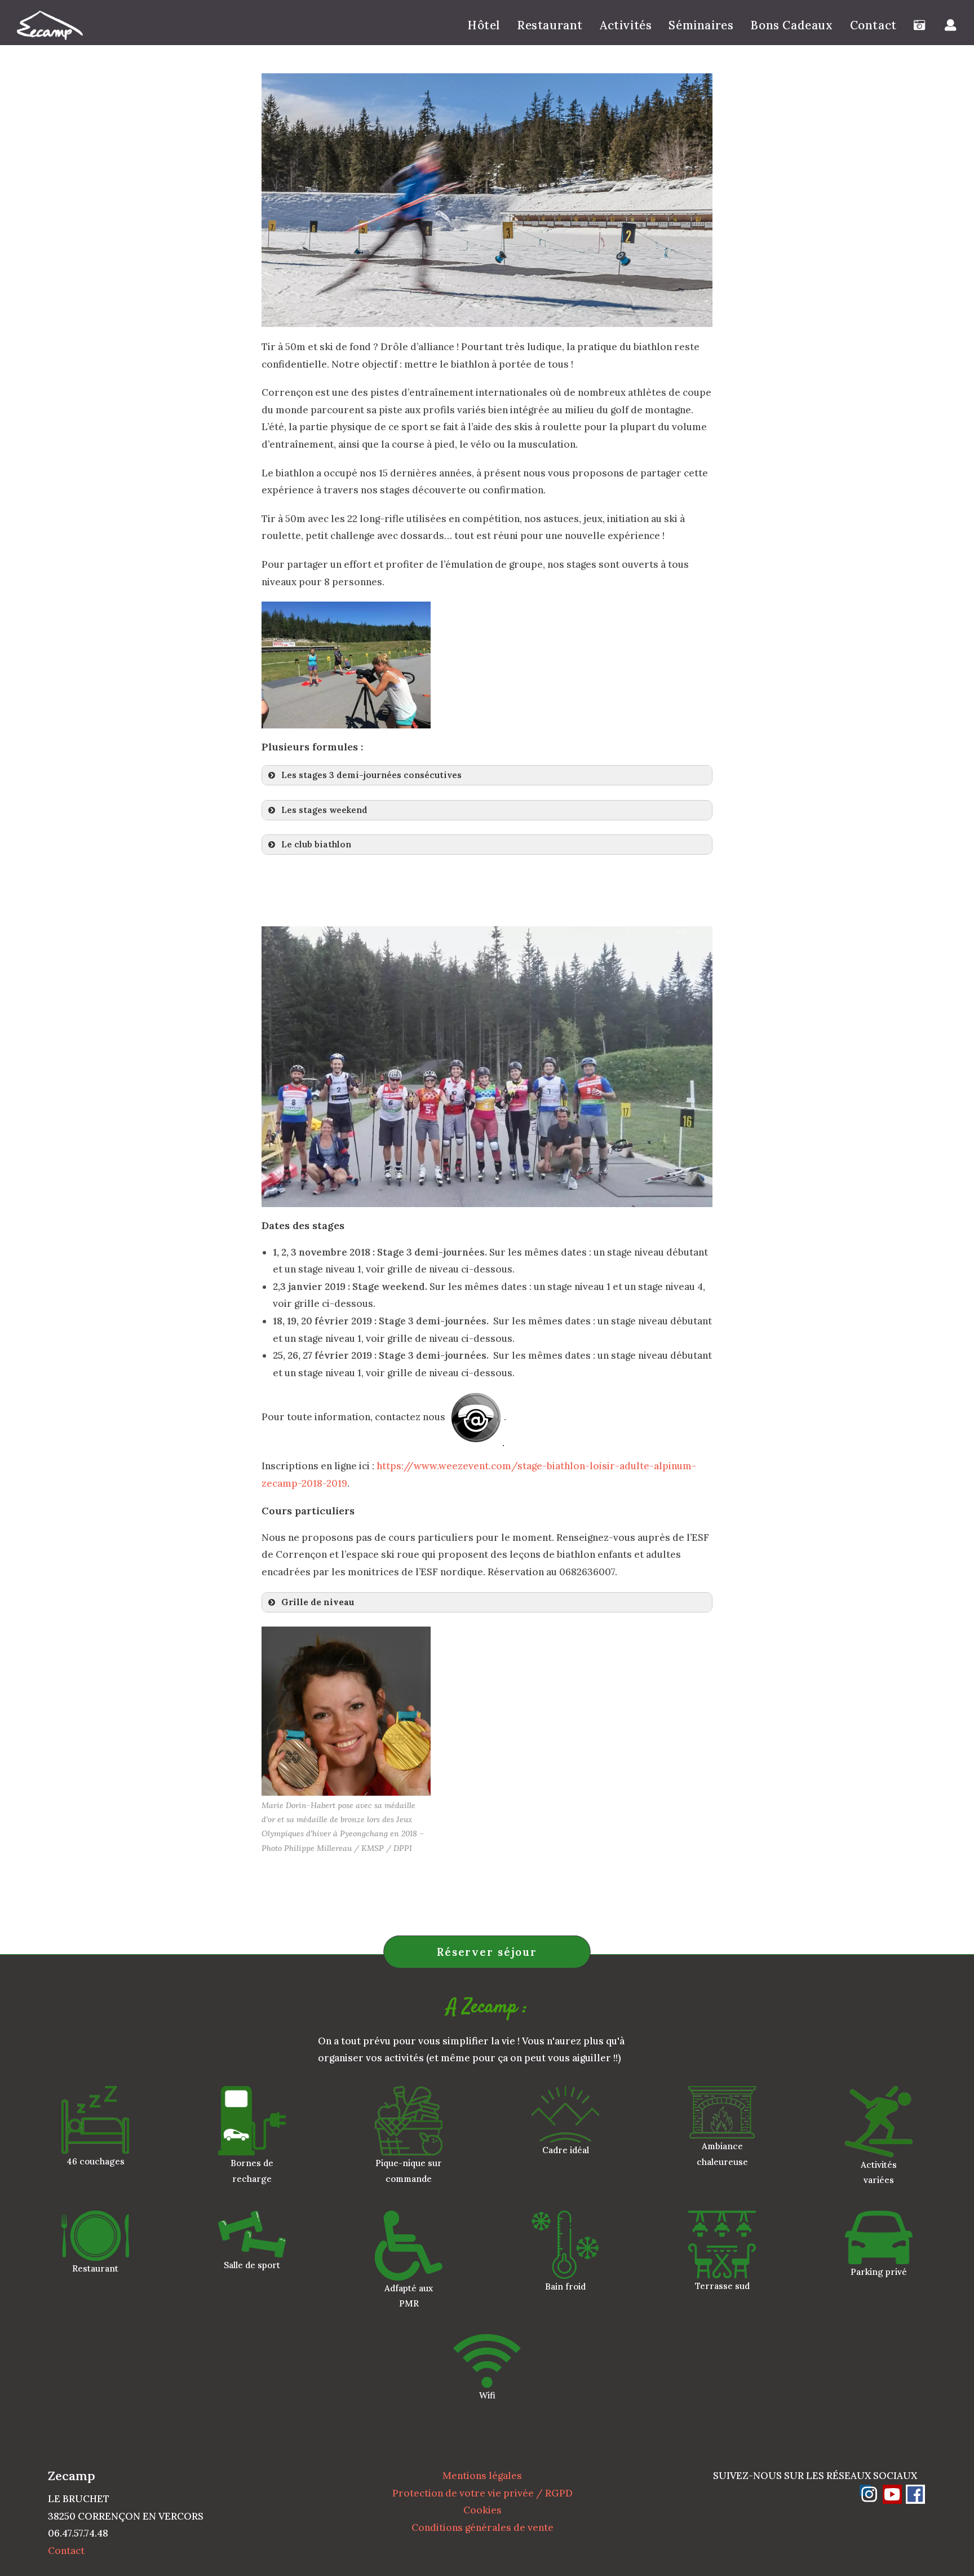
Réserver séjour (487, 1952)
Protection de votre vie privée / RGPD (482, 2493)
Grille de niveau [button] (318, 1602)
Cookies (482, 2510)
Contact (66, 2551)
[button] (487, 775)
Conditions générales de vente (482, 2528)
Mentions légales (482, 2476)
